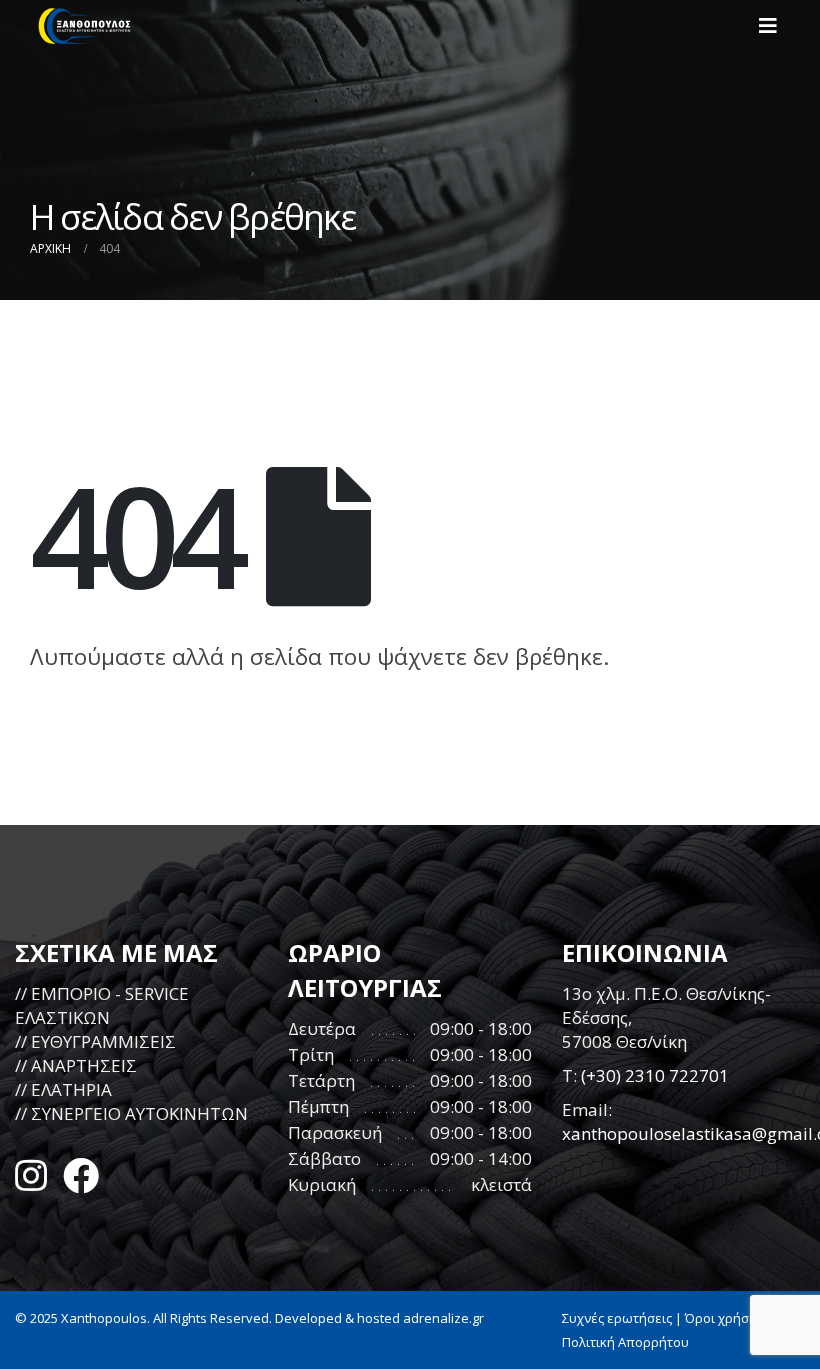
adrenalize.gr (443, 1318)
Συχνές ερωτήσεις (617, 1318)
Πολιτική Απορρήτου (625, 1342)
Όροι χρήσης (724, 1318)
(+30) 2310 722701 (655, 1075)
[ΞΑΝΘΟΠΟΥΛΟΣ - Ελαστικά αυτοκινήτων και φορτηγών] (85, 26)
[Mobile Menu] (774, 26)
